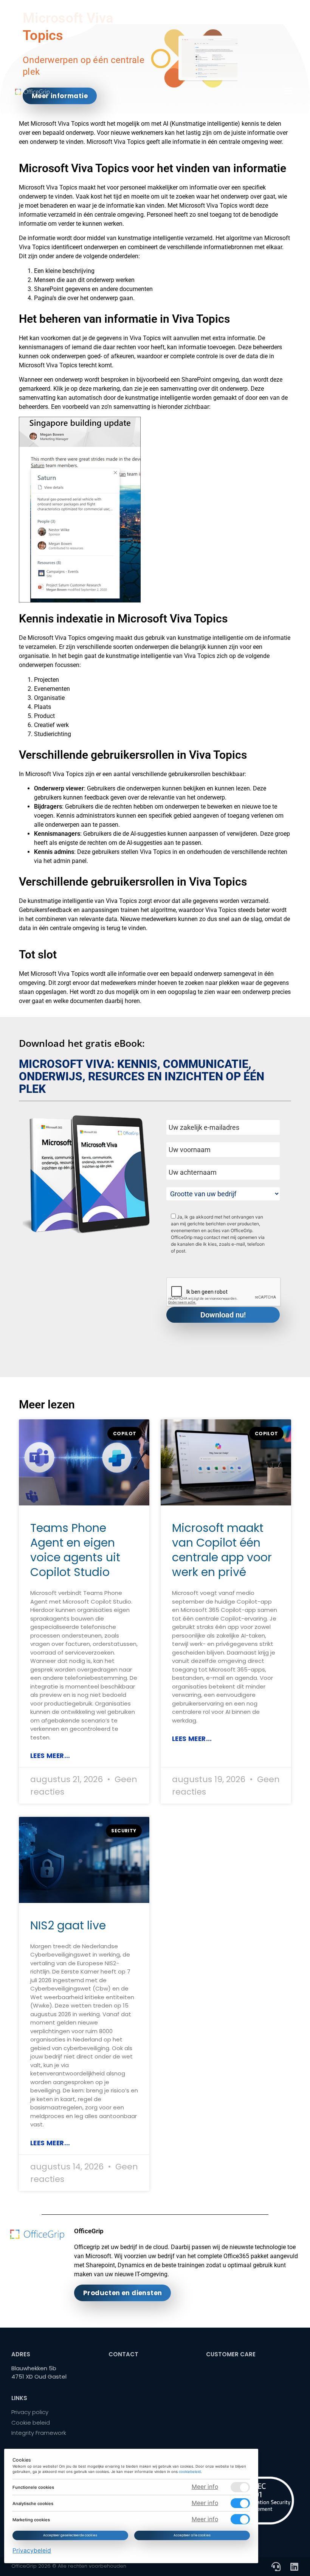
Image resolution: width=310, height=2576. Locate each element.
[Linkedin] (294, 2567)
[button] (288, 91)
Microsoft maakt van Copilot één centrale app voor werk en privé (222, 1550)
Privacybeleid (32, 2551)
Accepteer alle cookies (192, 2535)
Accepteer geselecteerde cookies (71, 2535)
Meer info (205, 2487)
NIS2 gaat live (68, 1925)
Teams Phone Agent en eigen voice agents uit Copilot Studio (75, 1550)
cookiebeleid (190, 2472)
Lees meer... (50, 1756)
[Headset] (276, 2567)
